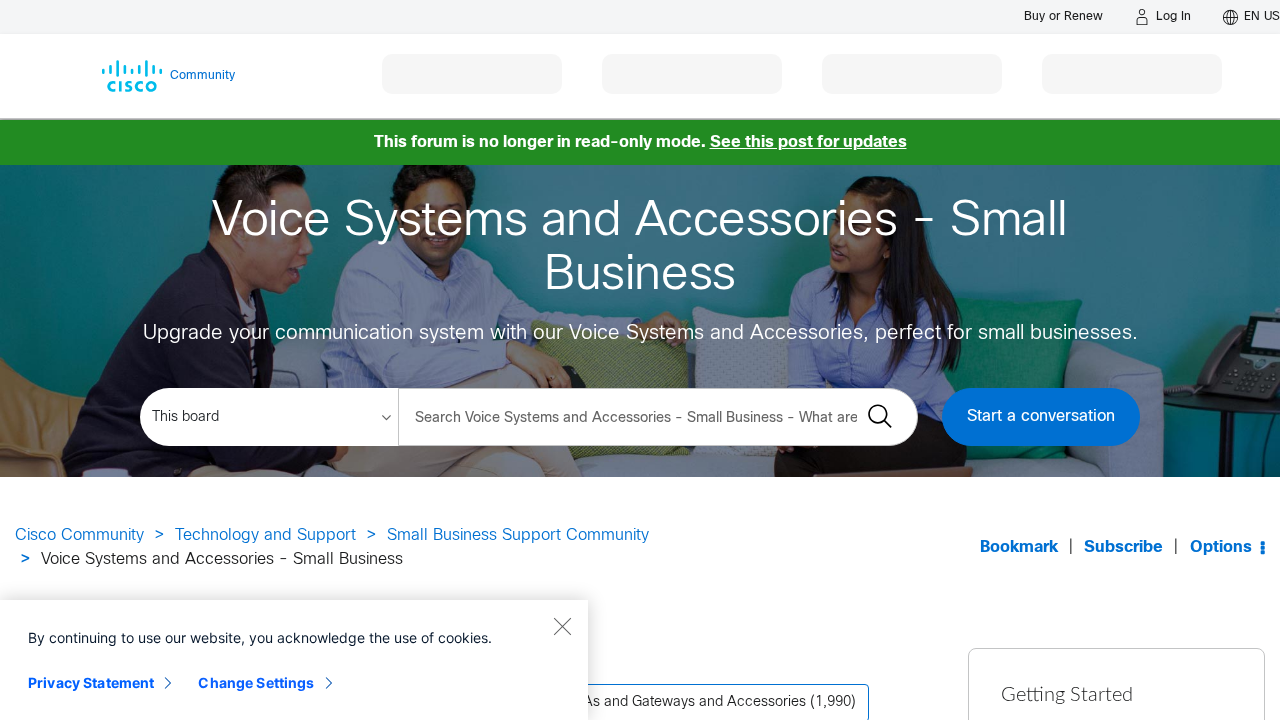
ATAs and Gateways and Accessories (686, 702)
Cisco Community (79, 535)
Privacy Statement (91, 682)
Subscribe (1123, 547)
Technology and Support (265, 535)
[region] (294, 660)
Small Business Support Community (518, 535)
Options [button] (1221, 547)
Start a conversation (1041, 416)
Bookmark (1019, 547)
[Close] (562, 626)
